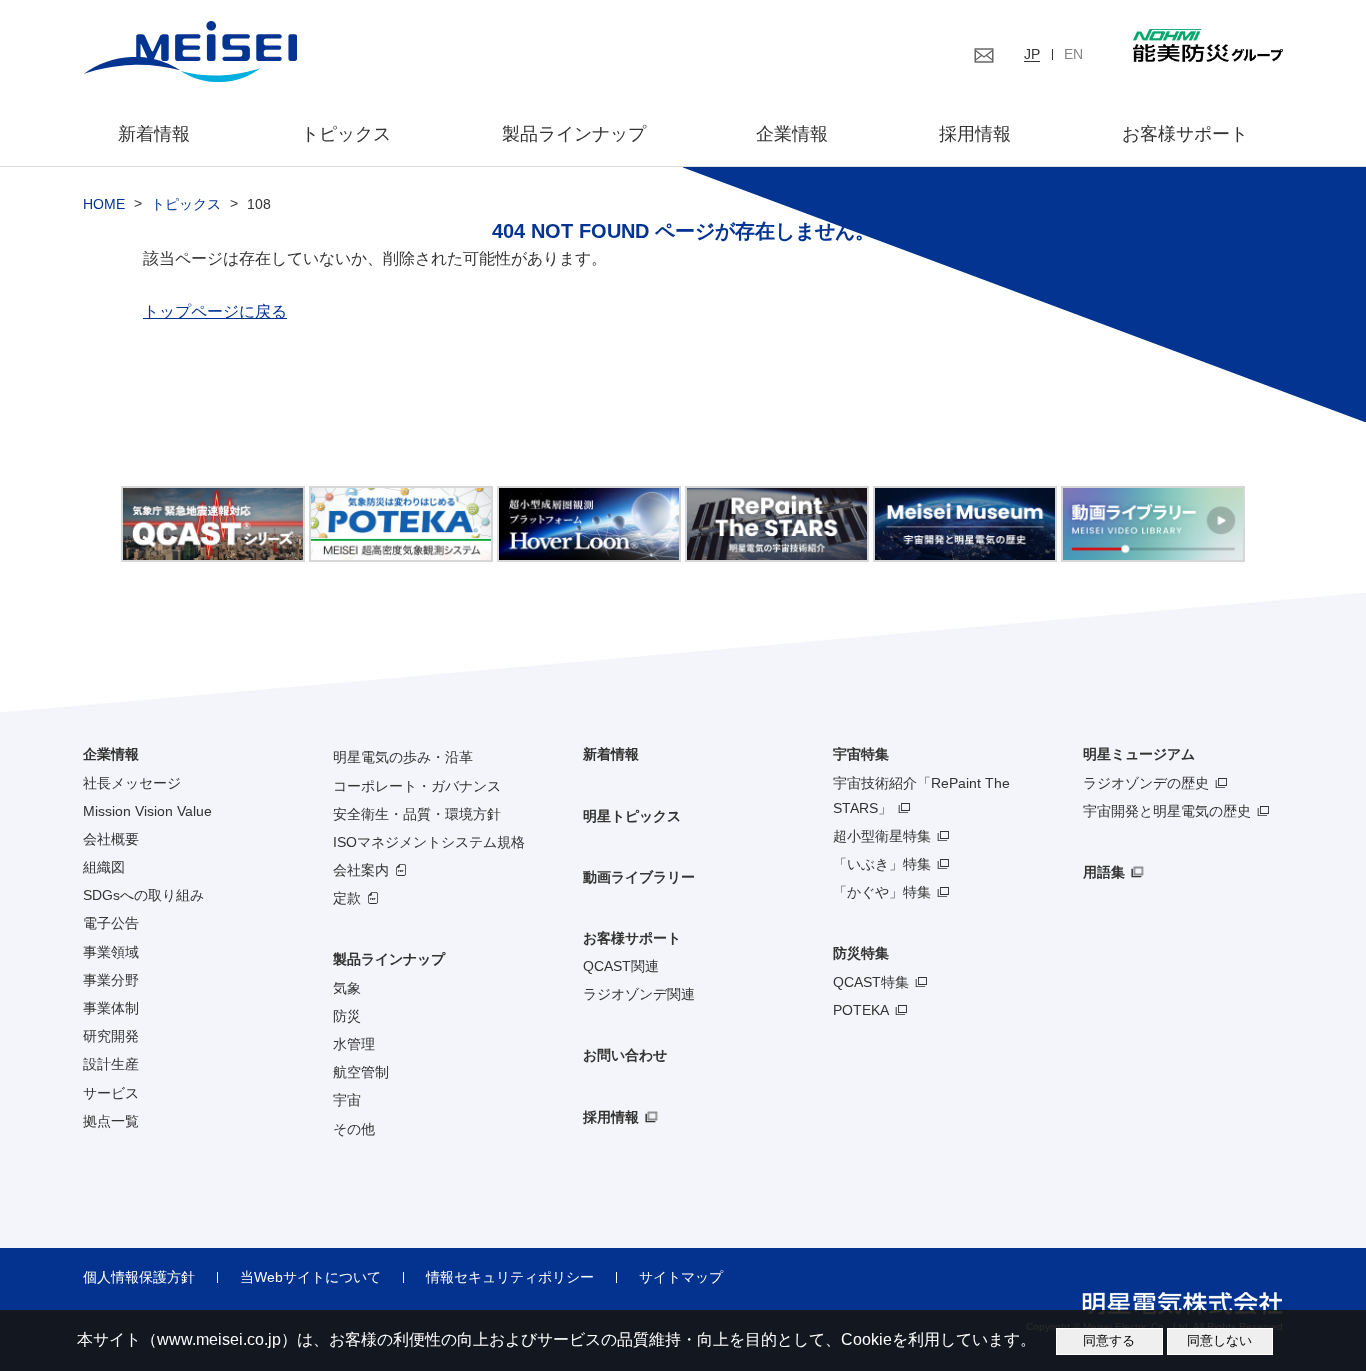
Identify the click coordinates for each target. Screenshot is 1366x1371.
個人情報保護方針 (139, 1277)
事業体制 (111, 1008)
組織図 (104, 867)
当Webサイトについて (310, 1277)
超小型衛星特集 (882, 836)
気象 (347, 988)
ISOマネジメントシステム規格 (429, 842)
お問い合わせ (625, 1055)
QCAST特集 (871, 982)
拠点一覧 (111, 1121)
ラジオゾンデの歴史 (1146, 783)
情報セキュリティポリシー (510, 1277)
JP (1032, 54)
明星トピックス (632, 816)
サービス (111, 1093)
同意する (1109, 1340)
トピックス (346, 134)
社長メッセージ (132, 783)
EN (1073, 54)
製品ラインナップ (389, 959)
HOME (104, 204)
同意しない (1219, 1340)
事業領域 (111, 952)
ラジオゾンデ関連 (639, 994)
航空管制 (361, 1072)
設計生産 (111, 1064)
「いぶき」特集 (882, 864)
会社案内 (361, 870)
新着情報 (154, 134)
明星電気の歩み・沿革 (403, 757)
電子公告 (111, 923)
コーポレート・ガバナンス (417, 786)
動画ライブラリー (639, 877)
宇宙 (347, 1100)
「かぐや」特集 (882, 892)
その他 (354, 1129)
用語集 (1104, 872)
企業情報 (792, 134)
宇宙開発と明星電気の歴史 (1167, 811)
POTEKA (861, 1010)
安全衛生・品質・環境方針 (417, 814)
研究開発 (111, 1036)
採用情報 (975, 134)
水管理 (354, 1044)
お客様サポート (1185, 134)
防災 (347, 1016)
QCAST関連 (621, 966)
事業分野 (111, 980)
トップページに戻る (215, 311)
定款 (347, 898)
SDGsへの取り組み (143, 895)
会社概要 (111, 839)
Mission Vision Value (147, 811)
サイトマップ (681, 1277)
